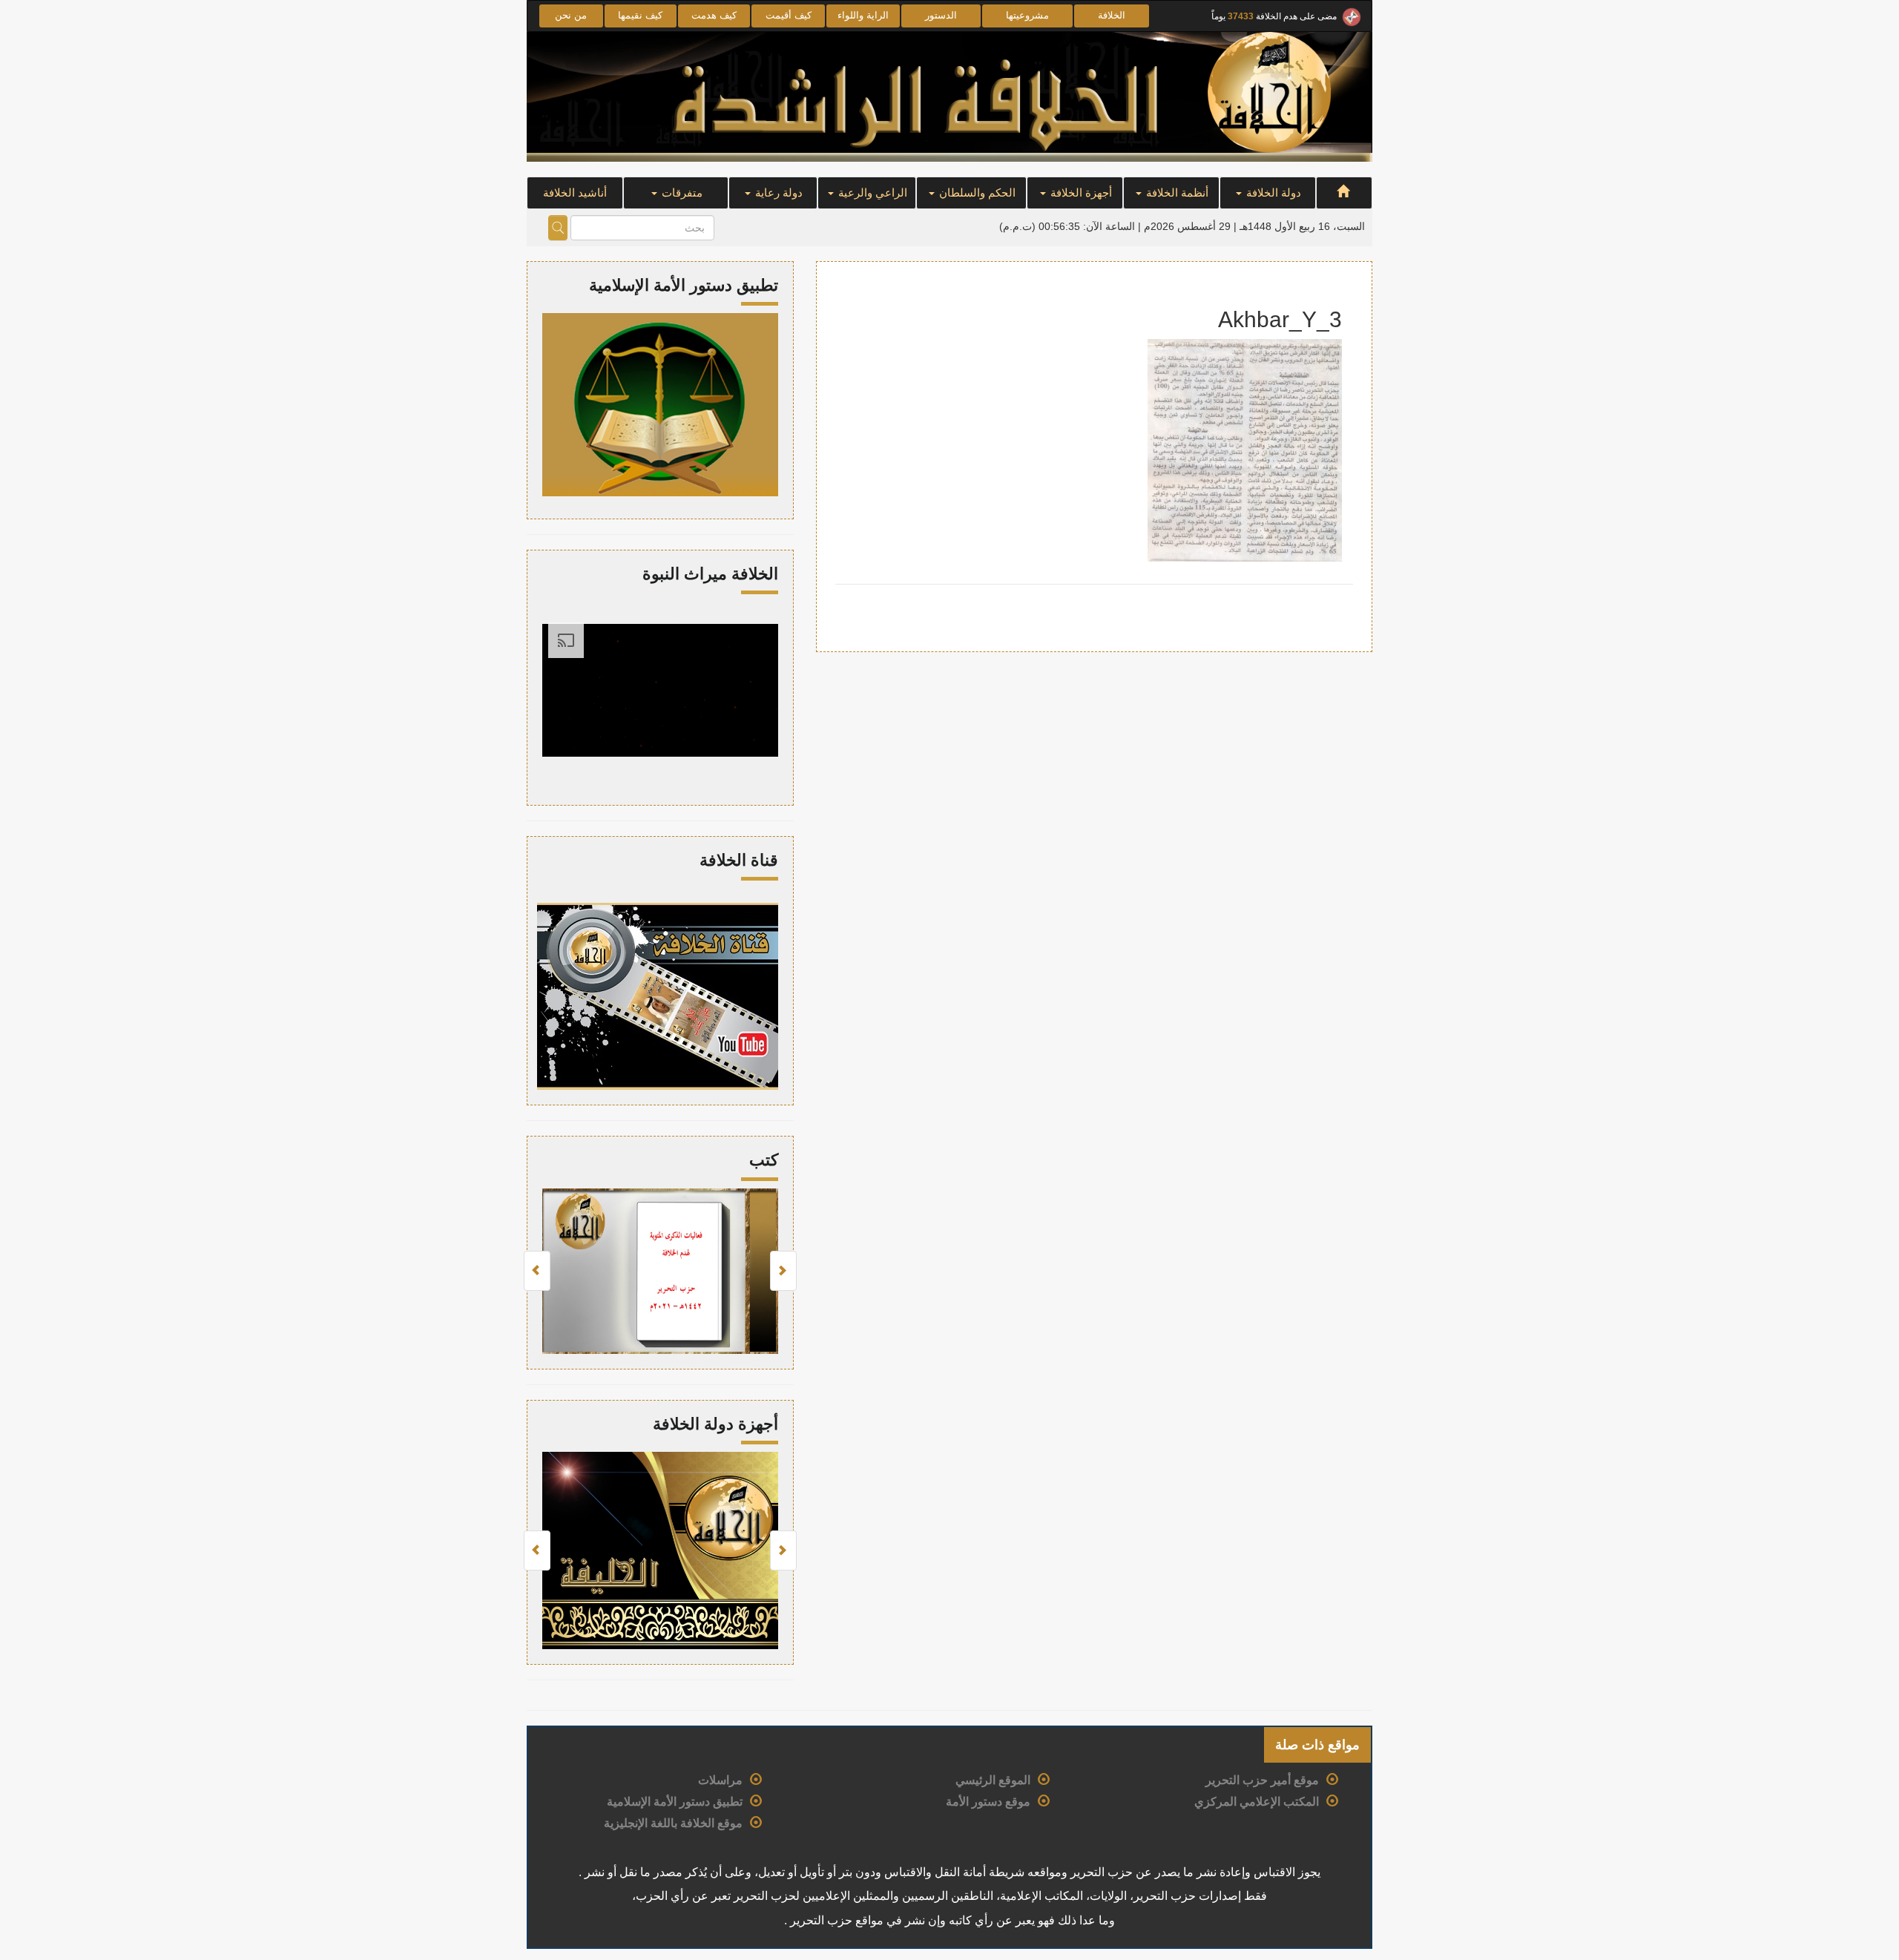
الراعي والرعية (871, 193)
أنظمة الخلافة (1176, 193)
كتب (764, 1160)
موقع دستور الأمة (988, 1802)
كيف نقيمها (640, 15)
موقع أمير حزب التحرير (1262, 1780)
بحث (558, 228)
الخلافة (1112, 15)
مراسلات (720, 1780)
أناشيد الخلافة (575, 193)
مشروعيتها (1027, 15)
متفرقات (681, 193)
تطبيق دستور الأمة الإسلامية (675, 1802)
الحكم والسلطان (976, 193)
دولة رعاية (777, 193)
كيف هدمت (714, 15)
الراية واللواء (863, 15)
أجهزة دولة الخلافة (715, 1424)
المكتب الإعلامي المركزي (1257, 1802)
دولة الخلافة (1272, 193)
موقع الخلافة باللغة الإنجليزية (673, 1823)
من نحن (571, 15)
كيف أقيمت (789, 15)
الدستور (941, 15)
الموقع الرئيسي (993, 1780)
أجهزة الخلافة (1080, 193)
